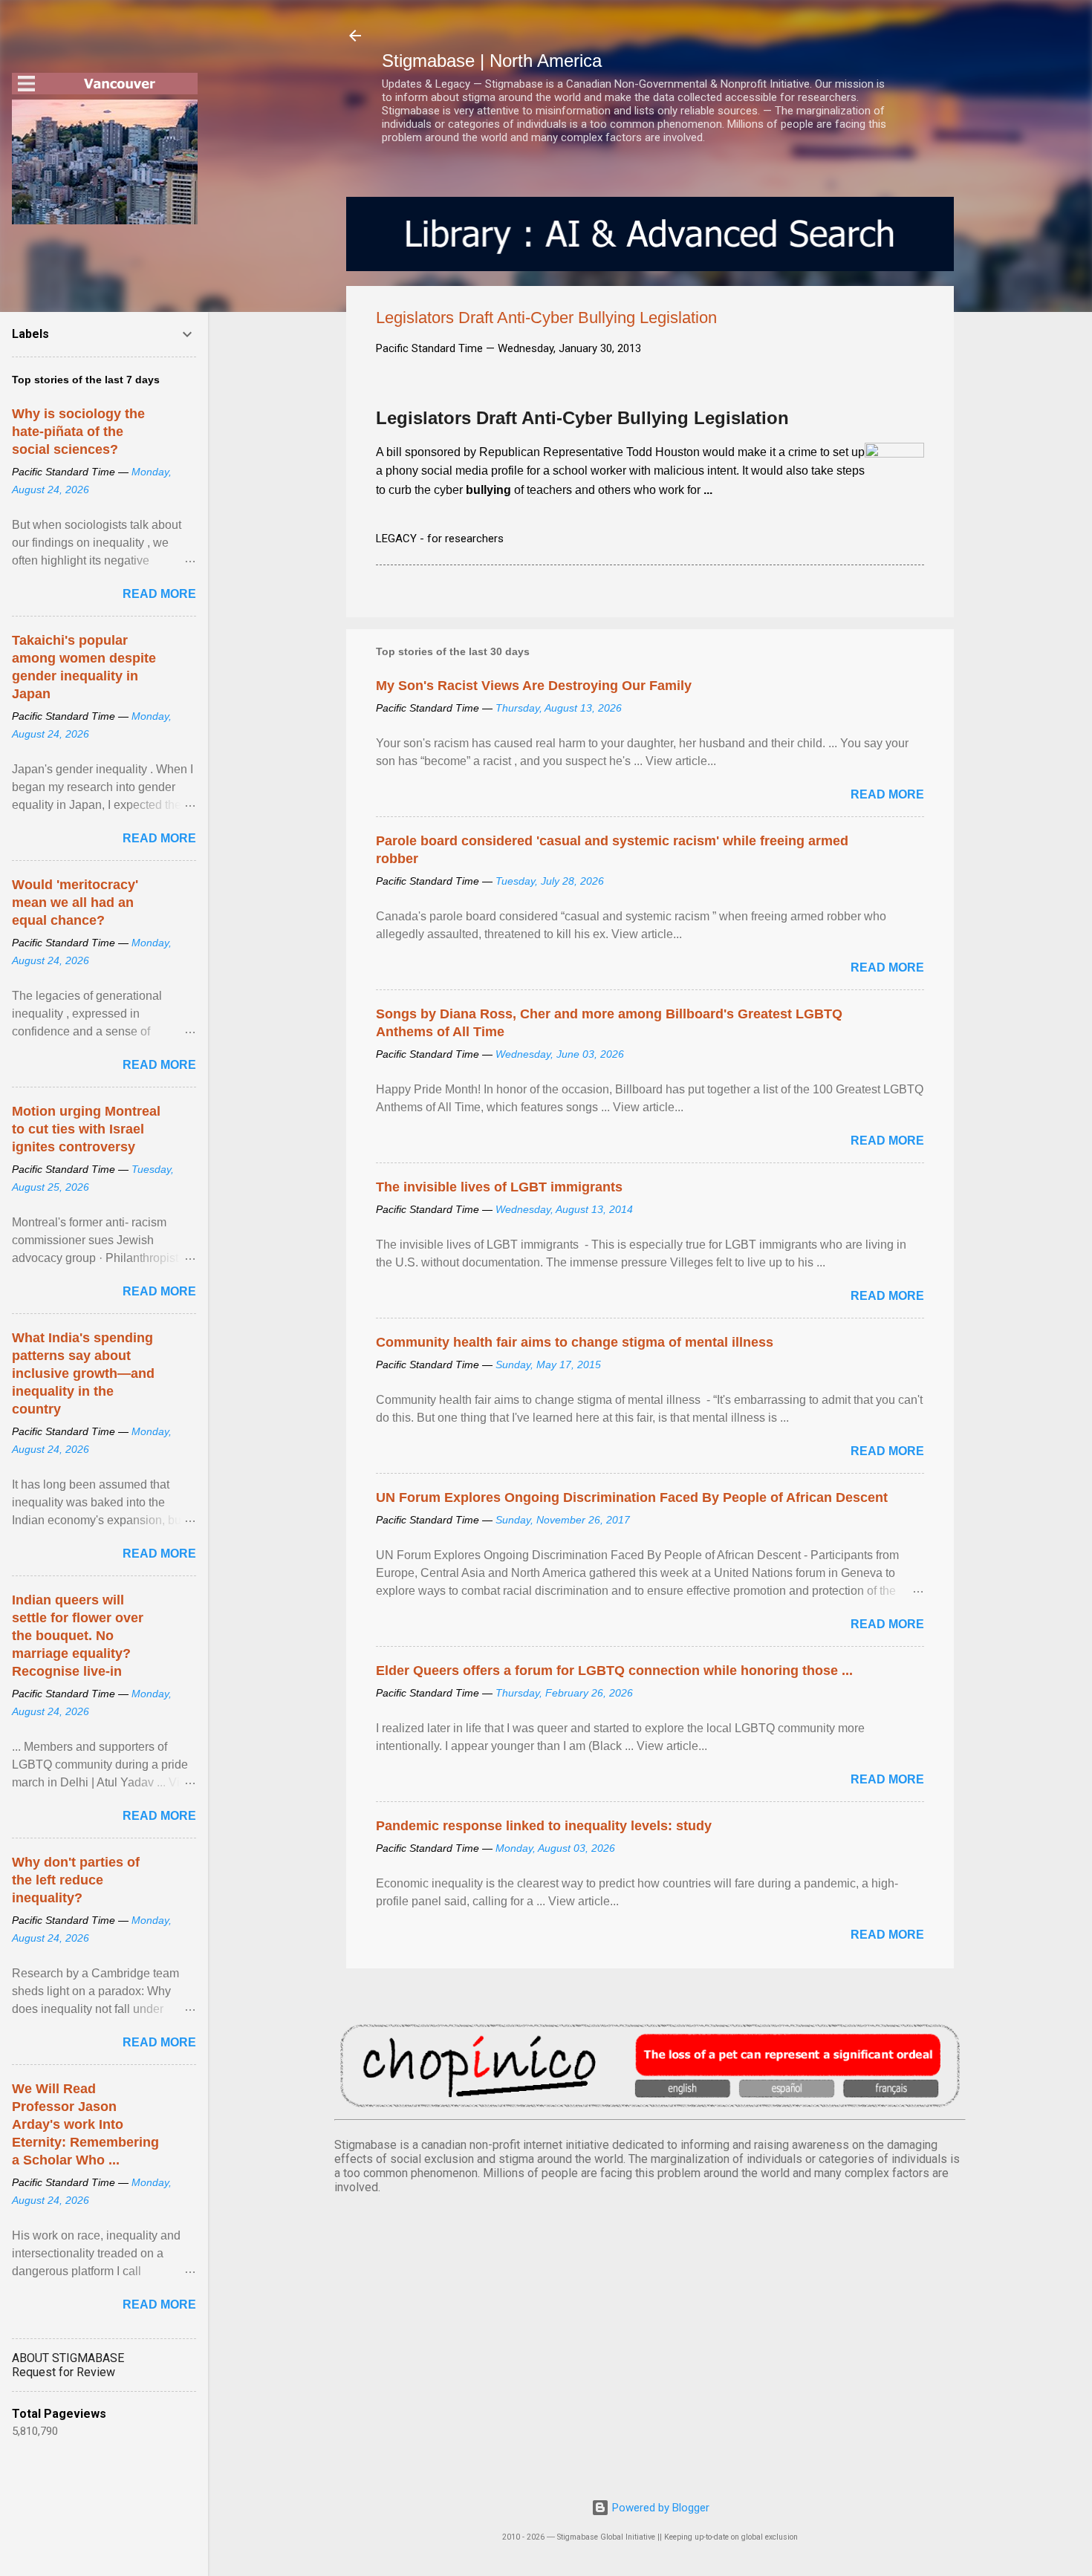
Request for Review (64, 2372)
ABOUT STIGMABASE (68, 2358)
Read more (887, 794)
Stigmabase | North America (492, 61)
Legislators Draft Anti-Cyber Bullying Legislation (582, 418)
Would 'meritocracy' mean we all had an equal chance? (75, 902)
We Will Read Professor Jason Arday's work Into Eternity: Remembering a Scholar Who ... (85, 2124)
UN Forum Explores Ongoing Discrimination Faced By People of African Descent (632, 1497)
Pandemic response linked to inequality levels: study (544, 1826)
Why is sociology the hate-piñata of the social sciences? (78, 432)
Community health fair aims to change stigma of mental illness (575, 1342)
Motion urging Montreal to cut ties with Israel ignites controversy (86, 1129)
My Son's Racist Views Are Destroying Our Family (534, 686)
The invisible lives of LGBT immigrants (499, 1187)
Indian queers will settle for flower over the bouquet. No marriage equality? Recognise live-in (78, 1636)
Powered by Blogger (659, 2508)
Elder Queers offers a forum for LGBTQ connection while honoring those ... (614, 1671)
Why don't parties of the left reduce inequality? (76, 1880)
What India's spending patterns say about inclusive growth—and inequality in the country (83, 1373)
